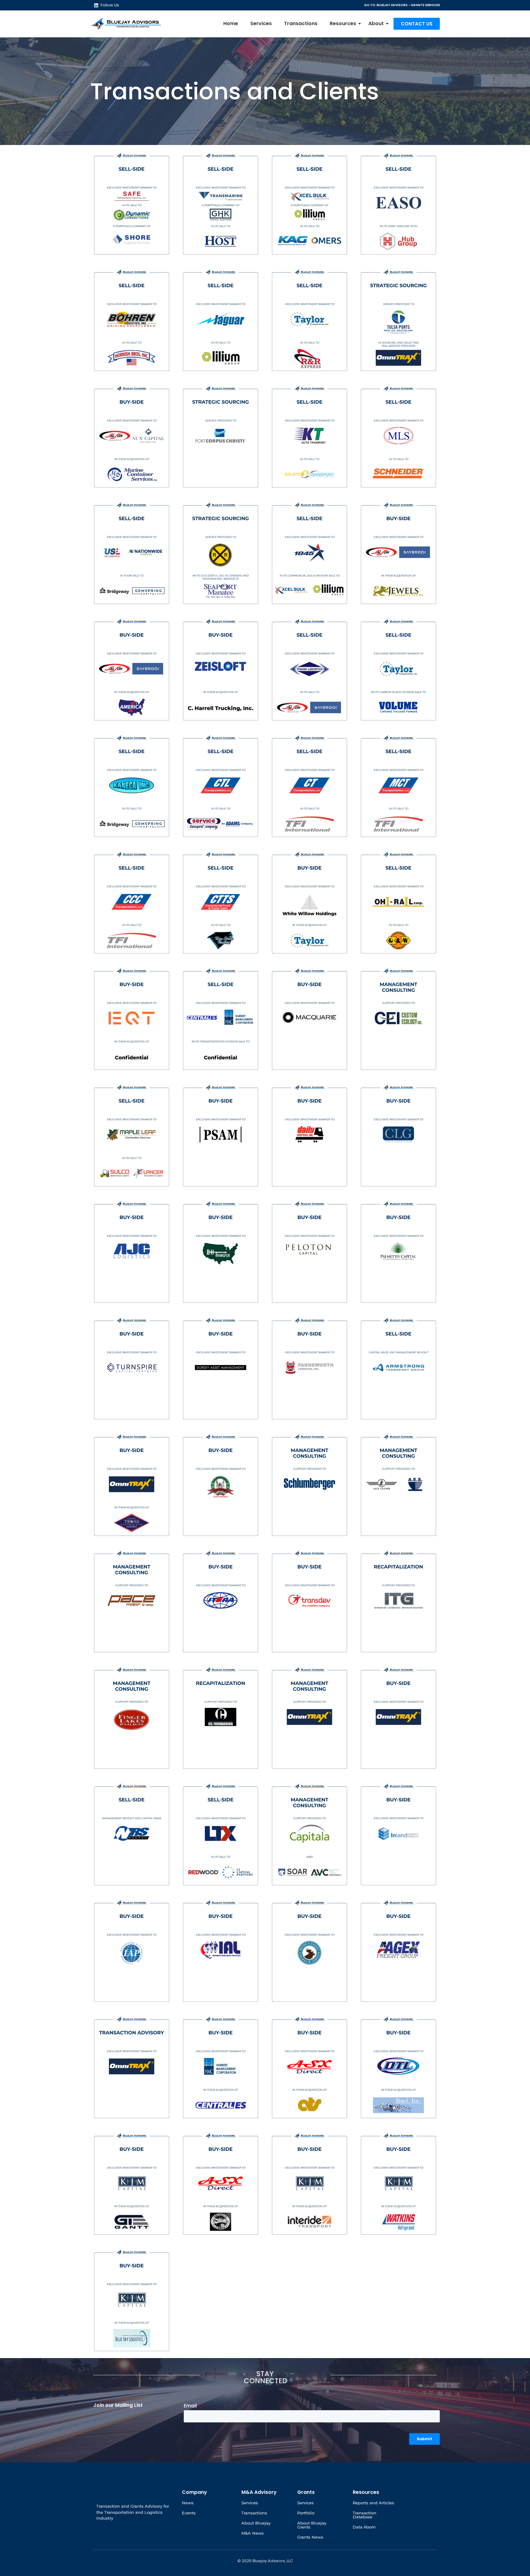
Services (261, 23)
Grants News (310, 2537)
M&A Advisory (259, 2492)
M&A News (253, 2533)
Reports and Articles (373, 2503)
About (376, 23)
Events (189, 2513)
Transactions (301, 23)
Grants (306, 2492)
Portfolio (306, 2513)
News (188, 2503)
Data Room (364, 2527)
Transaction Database (365, 2515)
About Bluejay (256, 2523)
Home (231, 23)
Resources (343, 23)
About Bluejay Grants (312, 2525)
